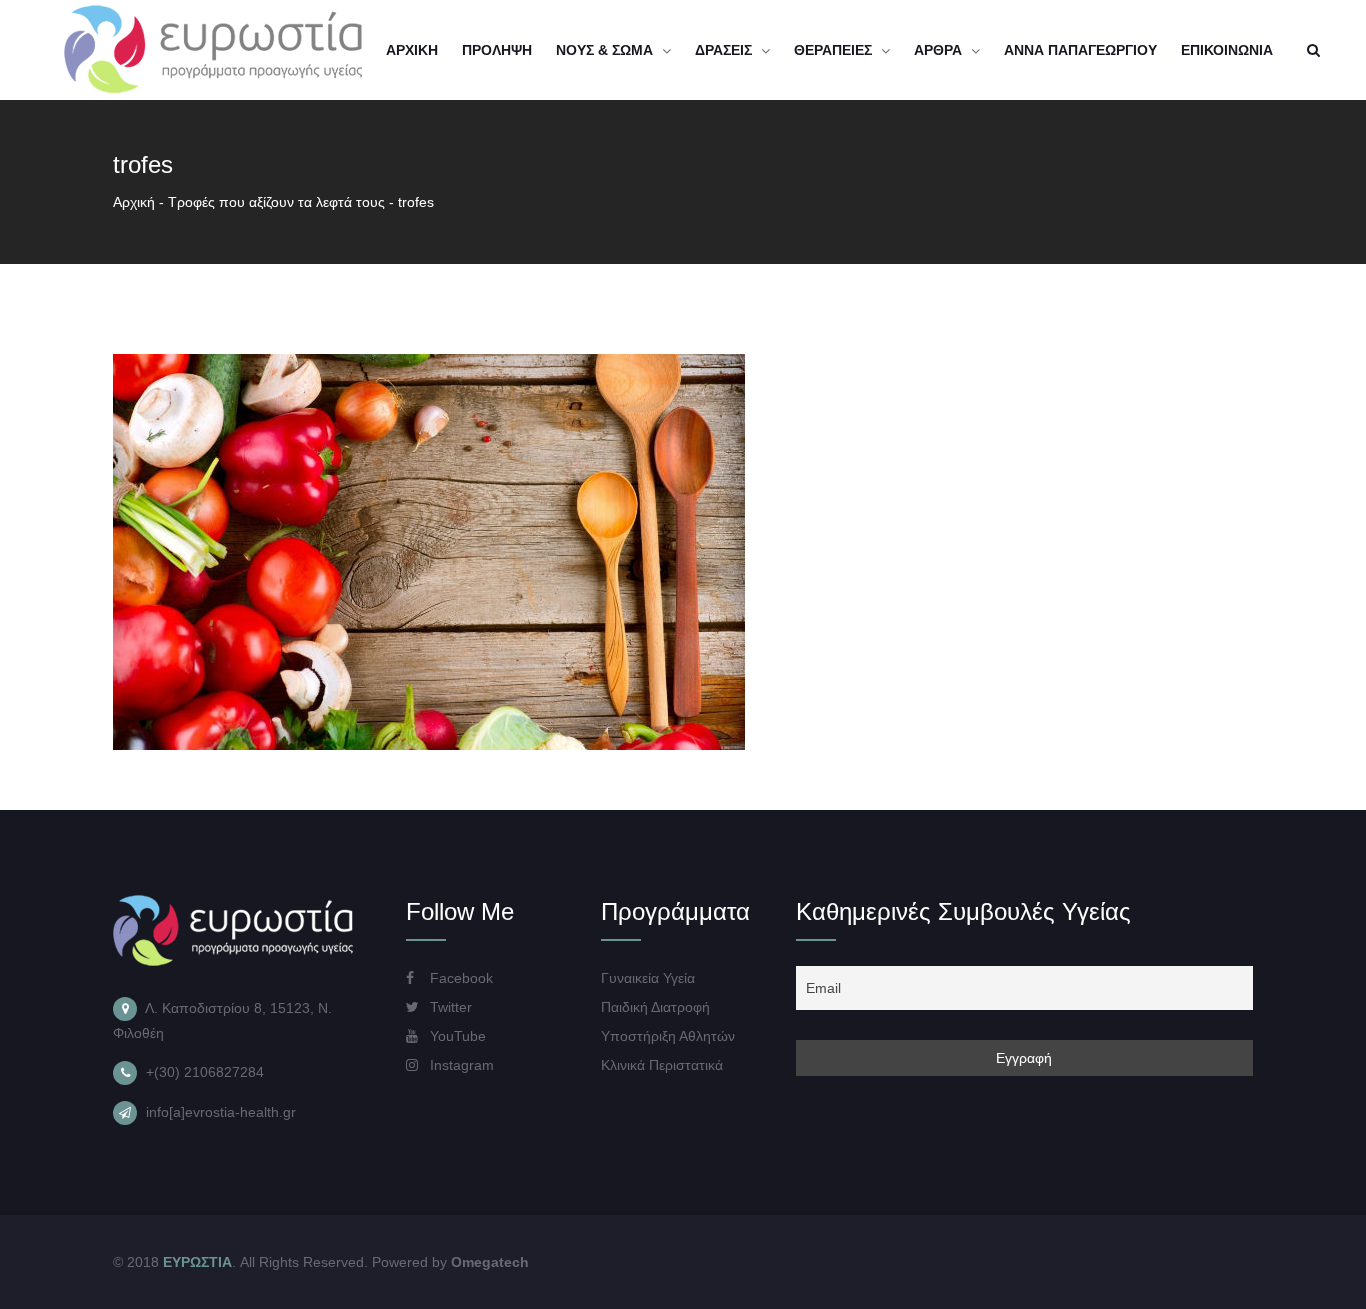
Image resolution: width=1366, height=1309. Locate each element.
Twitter (449, 1007)
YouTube (456, 1036)
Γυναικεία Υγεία (648, 978)
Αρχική (134, 202)
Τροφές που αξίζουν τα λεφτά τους (276, 202)
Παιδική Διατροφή (655, 1007)
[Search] (1313, 50)
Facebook (459, 978)
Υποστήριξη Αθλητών (668, 1036)
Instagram (460, 1065)
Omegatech (490, 1262)
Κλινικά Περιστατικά (662, 1065)
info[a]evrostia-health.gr (221, 1112)
